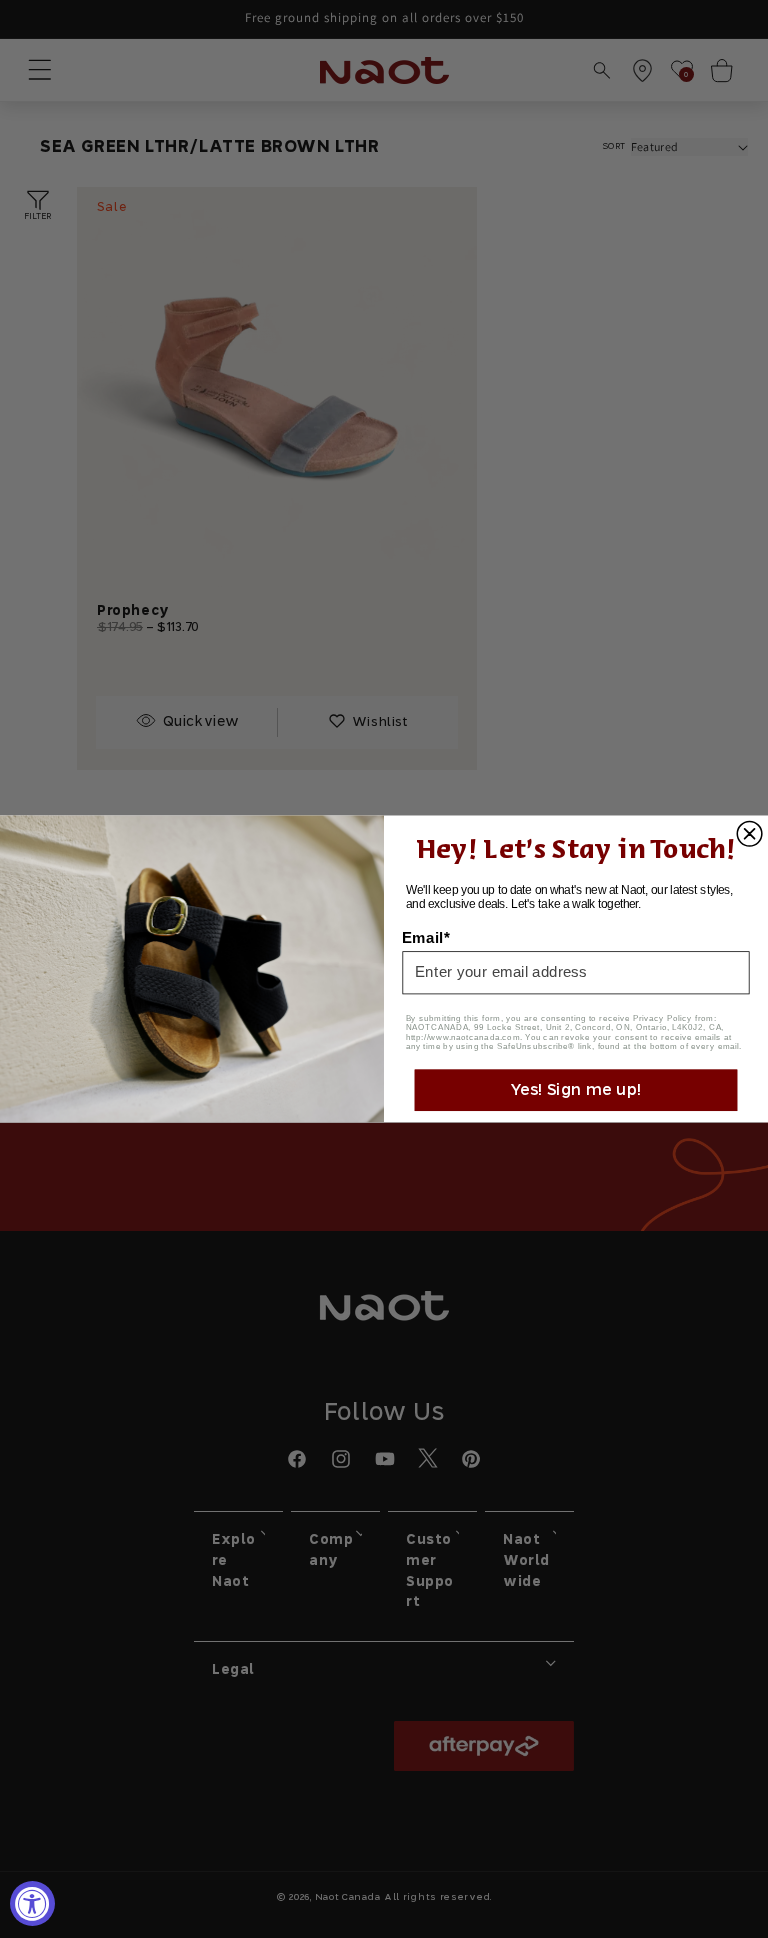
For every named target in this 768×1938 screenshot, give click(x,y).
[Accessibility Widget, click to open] (32, 1903)
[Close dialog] (749, 834)
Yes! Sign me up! (576, 1089)
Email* (426, 937)
